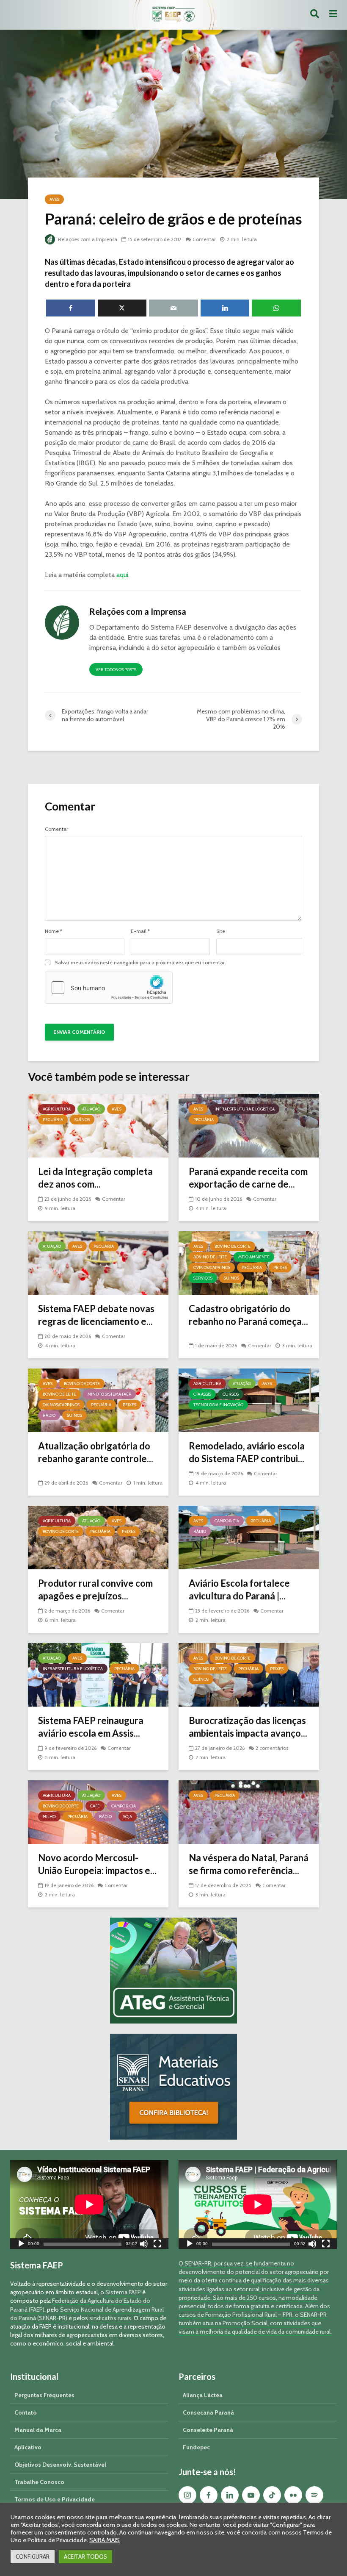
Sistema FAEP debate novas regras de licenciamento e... (96, 1315)
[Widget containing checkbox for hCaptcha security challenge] (109, 988)
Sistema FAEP (123, 2292)
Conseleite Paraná (208, 2430)
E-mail (140, 931)
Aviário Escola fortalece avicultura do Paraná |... (239, 1589)
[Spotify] (314, 2495)
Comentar (204, 239)
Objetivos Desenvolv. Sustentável (60, 2465)
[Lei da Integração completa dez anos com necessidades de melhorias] (98, 1125)
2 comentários (272, 1748)
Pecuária (53, 1120)
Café (95, 1806)
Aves (54, 199)
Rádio (49, 1415)
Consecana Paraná (208, 2412)
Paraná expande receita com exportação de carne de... (248, 1178)
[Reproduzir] (21, 2245)
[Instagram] (187, 2495)
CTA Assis (202, 1394)
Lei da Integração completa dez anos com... (95, 1178)
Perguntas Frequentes (44, 2395)
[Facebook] (209, 2495)
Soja (128, 1817)
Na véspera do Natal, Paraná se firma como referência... (249, 1864)
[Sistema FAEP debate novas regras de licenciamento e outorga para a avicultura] (98, 1262)
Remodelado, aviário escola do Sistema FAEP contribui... (247, 1452)
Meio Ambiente (254, 1257)
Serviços (203, 1278)
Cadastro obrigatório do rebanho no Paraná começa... (248, 1315)
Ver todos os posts (116, 670)
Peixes (280, 1267)
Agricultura (57, 1109)
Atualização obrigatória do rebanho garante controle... (96, 1452)
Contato (26, 2412)
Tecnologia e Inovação (218, 1405)
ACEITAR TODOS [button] (85, 2557)
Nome (54, 931)
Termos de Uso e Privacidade (55, 2499)
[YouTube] (251, 2495)
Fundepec (196, 2447)
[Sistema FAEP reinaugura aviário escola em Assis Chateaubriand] (98, 1674)
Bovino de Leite (210, 1257)
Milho (49, 1817)
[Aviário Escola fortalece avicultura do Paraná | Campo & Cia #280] (249, 1537)
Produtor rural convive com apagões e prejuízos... (95, 1589)
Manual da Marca (38, 2430)
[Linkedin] (230, 2495)
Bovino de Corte (233, 1246)
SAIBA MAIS (105, 2540)
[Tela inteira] (157, 2245)
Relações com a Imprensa (87, 239)
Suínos (82, 1120)
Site (221, 931)
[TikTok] (272, 2495)
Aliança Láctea (203, 2395)
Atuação (91, 1109)
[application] (89, 2204)
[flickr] (293, 2495)
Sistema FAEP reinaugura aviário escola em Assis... (91, 1727)
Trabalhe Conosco (39, 2482)
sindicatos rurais (110, 2318)
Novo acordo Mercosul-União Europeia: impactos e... (97, 1864)
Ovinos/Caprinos (212, 1267)
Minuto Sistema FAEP (109, 1394)
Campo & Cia (227, 1521)
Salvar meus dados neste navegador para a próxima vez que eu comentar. (140, 963)
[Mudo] (144, 2245)
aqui (122, 575)
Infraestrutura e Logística (245, 1109)
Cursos (231, 1394)
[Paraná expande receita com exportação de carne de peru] (249, 1125)
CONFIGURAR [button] (33, 2557)
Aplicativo (28, 2447)
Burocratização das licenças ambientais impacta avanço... (248, 1727)
